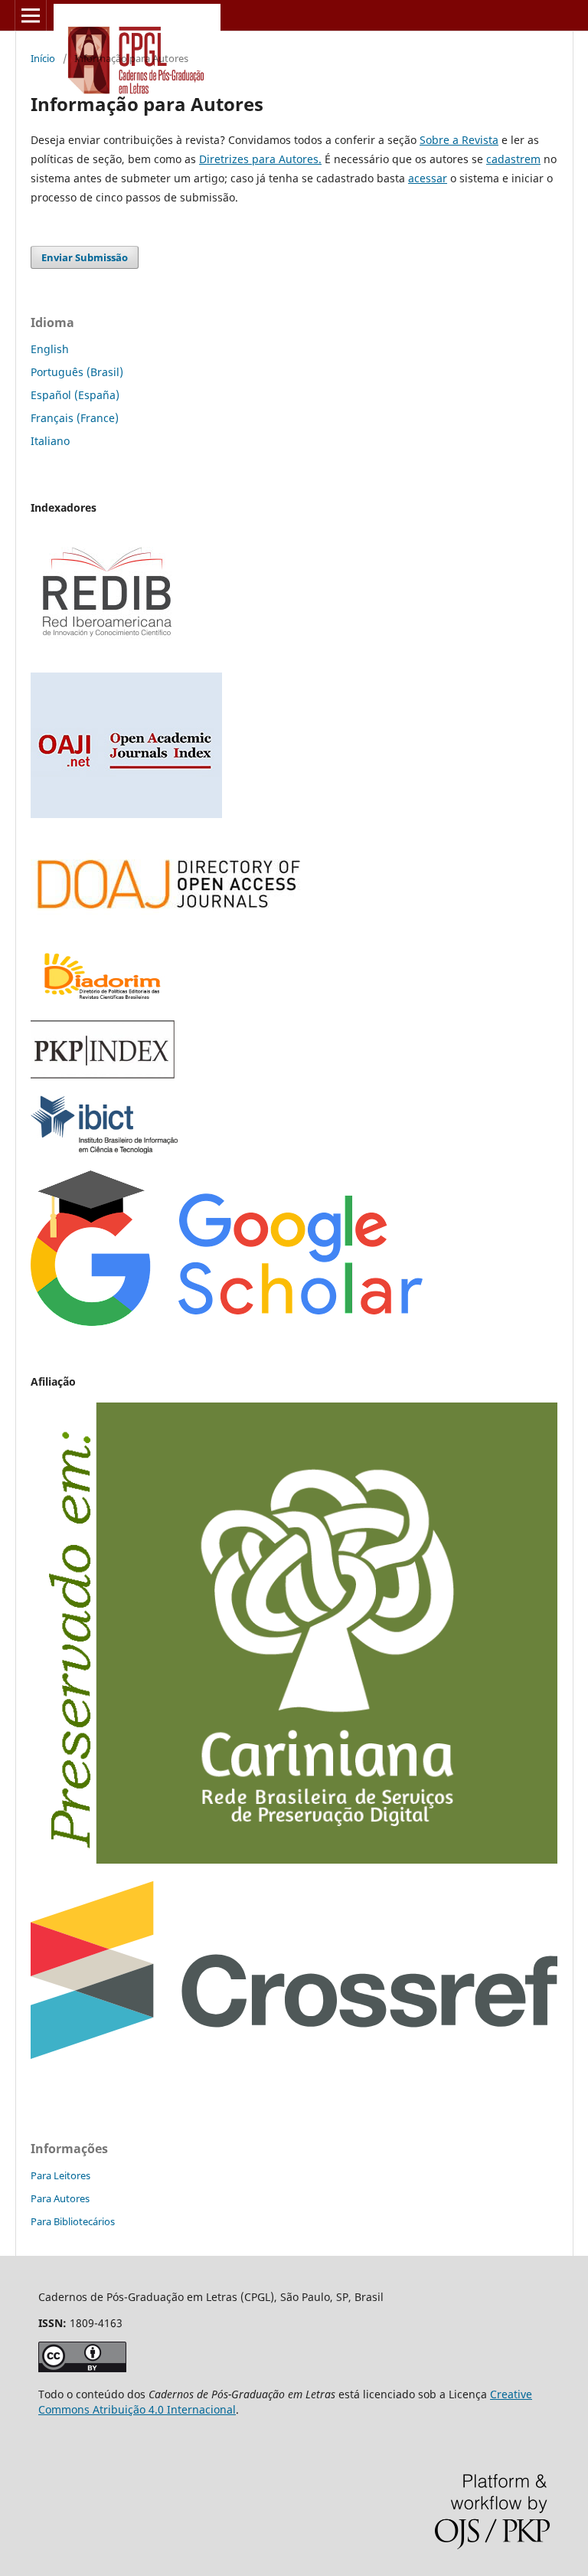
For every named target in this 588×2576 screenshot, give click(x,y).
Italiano (50, 441)
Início (43, 58)
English (50, 349)
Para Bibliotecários (73, 2221)
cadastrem (513, 159)
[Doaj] (168, 924)
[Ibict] (104, 1149)
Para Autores (60, 2198)
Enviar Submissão (85, 257)
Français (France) (75, 418)
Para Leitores (60, 2175)
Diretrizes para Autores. (260, 159)
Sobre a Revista (459, 140)
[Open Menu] (31, 15)
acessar (428, 178)
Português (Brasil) (77, 372)
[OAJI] (126, 814)
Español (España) (75, 395)
